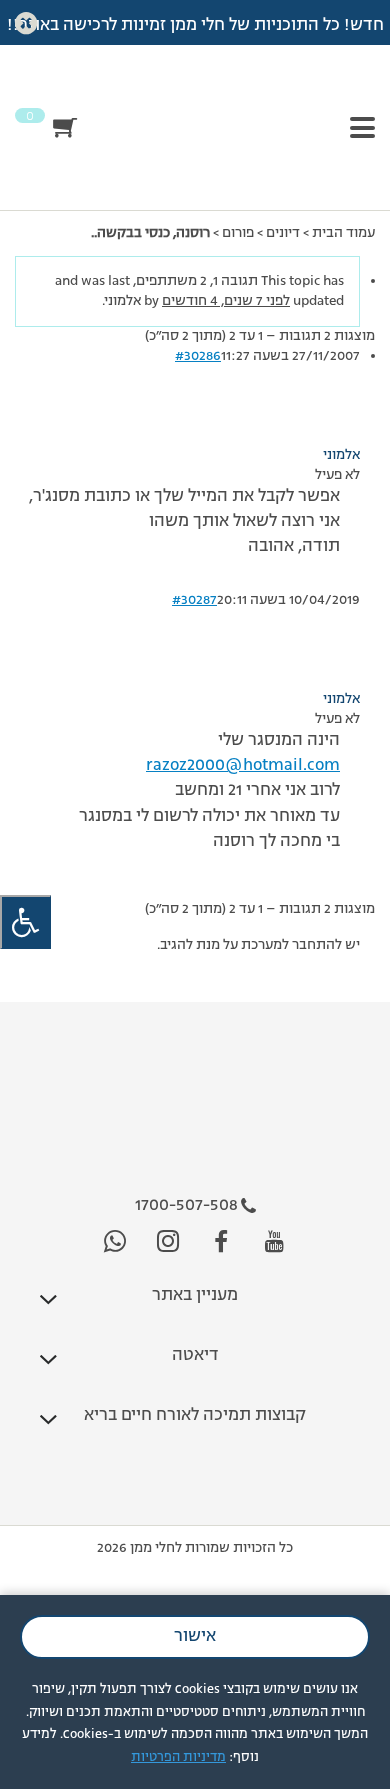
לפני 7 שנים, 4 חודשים (226, 301)
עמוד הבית (343, 233)
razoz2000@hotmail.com (243, 766)
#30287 (194, 600)
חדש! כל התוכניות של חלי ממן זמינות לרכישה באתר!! (195, 26)
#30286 (198, 356)
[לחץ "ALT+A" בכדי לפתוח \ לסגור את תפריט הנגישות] (25, 922)
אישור (195, 1637)
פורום (238, 233)
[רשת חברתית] (274, 1242)
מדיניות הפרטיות (178, 1757)
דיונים (283, 233)
